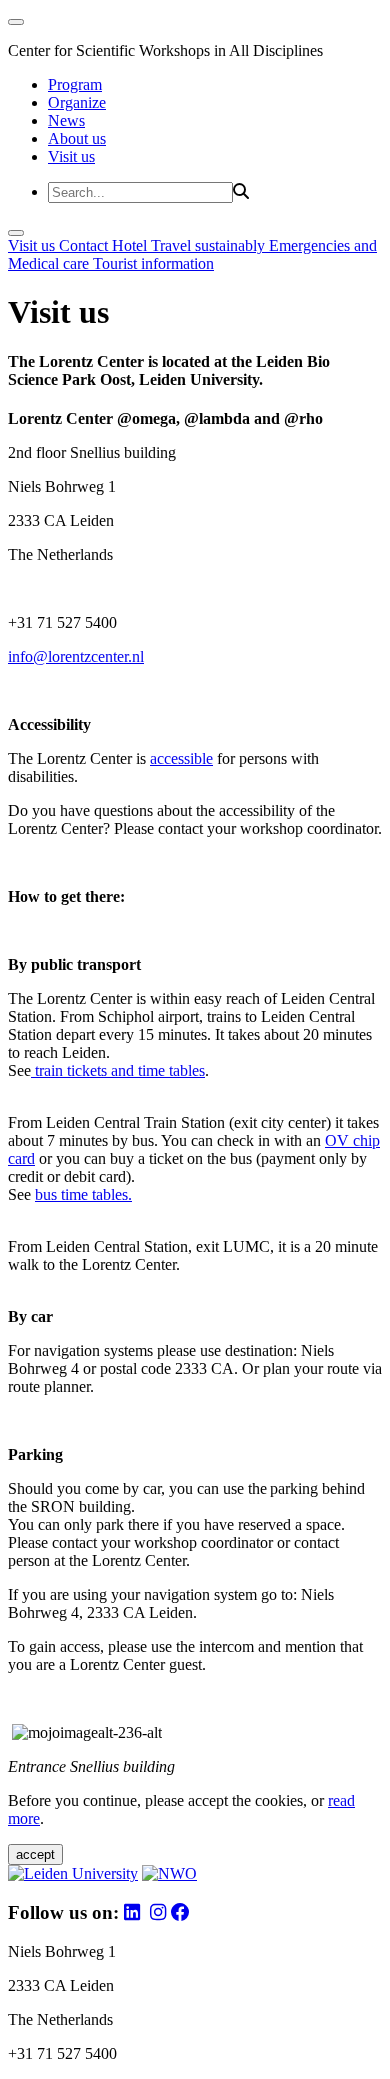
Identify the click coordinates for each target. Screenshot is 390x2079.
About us (77, 138)
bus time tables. (83, 1194)
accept (35, 1854)
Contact (85, 245)
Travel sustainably (210, 245)
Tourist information (153, 263)
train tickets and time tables (118, 1070)
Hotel (131, 245)
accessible (181, 758)
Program (75, 84)
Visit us (71, 156)
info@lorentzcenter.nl (76, 656)
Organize (77, 102)
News (66, 120)
